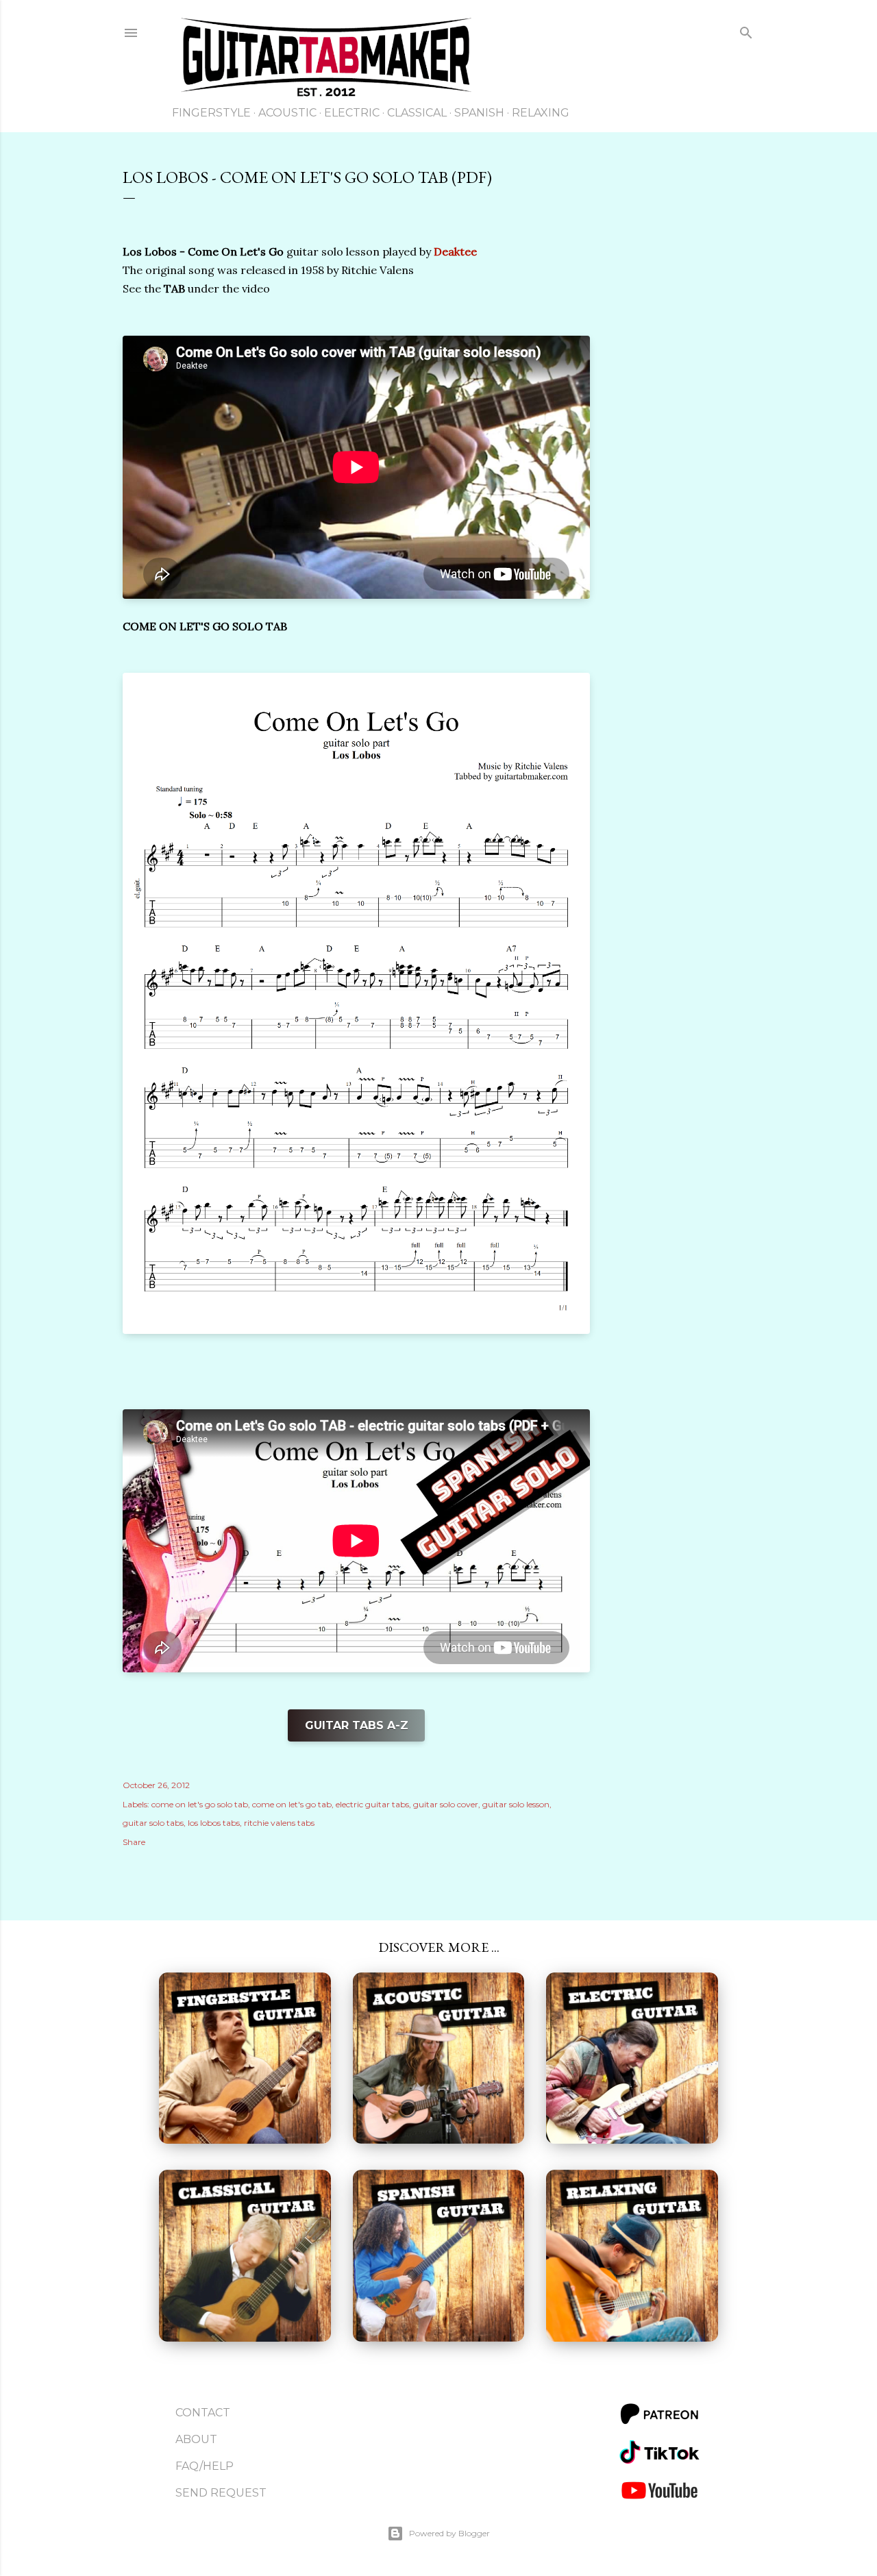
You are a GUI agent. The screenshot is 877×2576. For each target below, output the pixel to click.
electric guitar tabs (372, 1804)
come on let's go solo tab (200, 1804)
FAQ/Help (205, 2466)
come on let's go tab (292, 1804)
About (196, 2439)
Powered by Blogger (449, 2533)
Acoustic (287, 113)
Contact (203, 2413)
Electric (352, 113)
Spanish (479, 113)
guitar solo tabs (153, 1823)
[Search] (746, 35)
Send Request (221, 2493)
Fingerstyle (211, 113)
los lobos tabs (214, 1823)
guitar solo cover (446, 1804)
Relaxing (541, 113)
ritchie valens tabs (279, 1823)
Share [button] (134, 1842)
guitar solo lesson (516, 1804)
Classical (417, 113)
